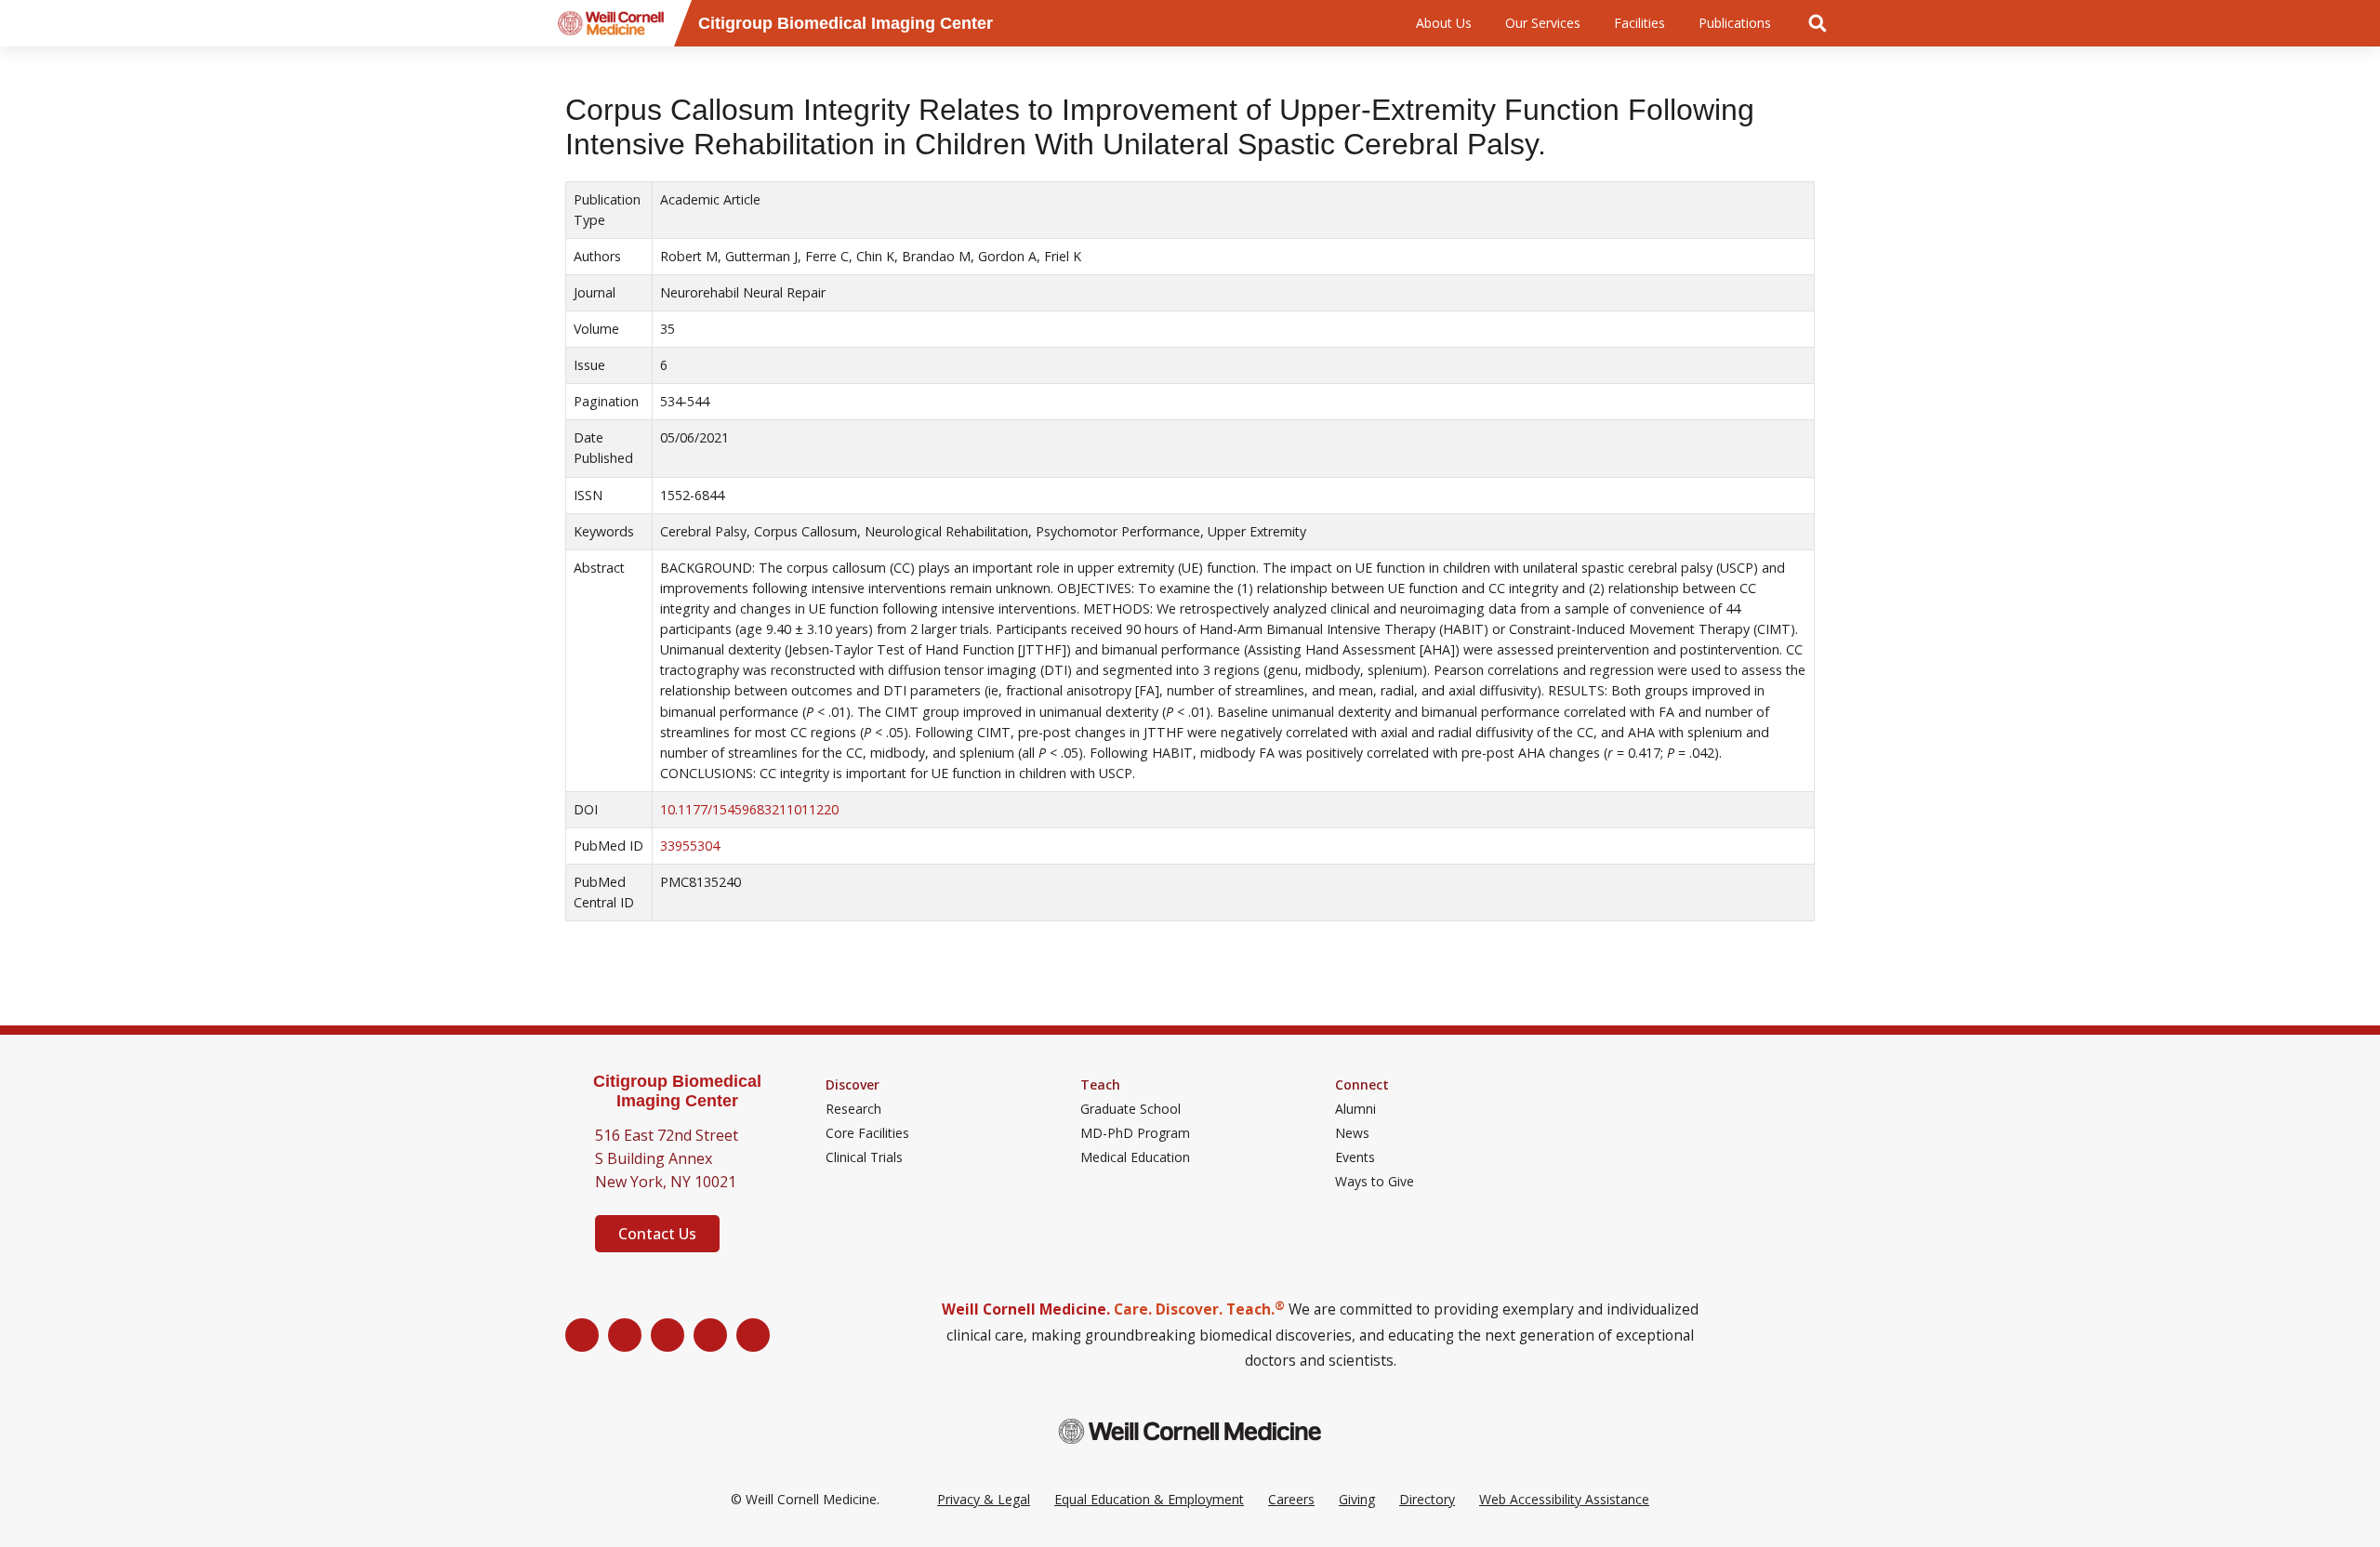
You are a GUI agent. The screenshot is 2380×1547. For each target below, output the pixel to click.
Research (853, 1109)
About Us (1444, 23)
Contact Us (657, 1234)
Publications (1735, 23)
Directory (1427, 1499)
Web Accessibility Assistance (1564, 1499)
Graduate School (1130, 1109)
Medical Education (1135, 1157)
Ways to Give (1375, 1182)
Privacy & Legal (984, 1499)
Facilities (1640, 23)
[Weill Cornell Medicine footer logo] (1190, 1431)
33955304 (690, 846)
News (1352, 1133)
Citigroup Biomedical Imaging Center (677, 1091)
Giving (1357, 1499)
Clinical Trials (864, 1157)
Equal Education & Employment (1149, 1499)
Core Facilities (867, 1133)
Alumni (1355, 1109)
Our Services (1543, 23)
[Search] (1818, 23)
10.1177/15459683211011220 (749, 809)
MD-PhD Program (1135, 1133)
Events (1355, 1157)
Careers (1291, 1499)
